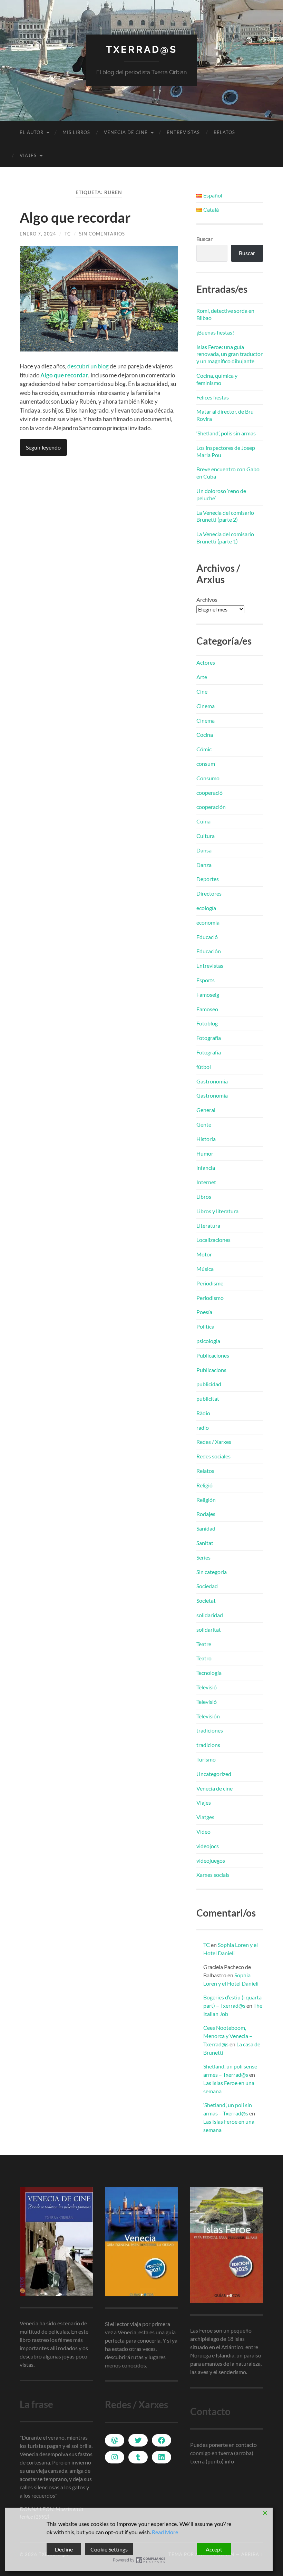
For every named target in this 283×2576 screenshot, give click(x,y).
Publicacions (211, 1370)
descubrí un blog (88, 366)
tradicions (208, 1745)
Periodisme (210, 1283)
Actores (206, 662)
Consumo (208, 778)
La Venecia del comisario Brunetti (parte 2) (225, 516)
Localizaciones (213, 1240)
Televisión (208, 1716)
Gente (204, 1124)
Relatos (224, 132)
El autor (32, 132)
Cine (202, 691)
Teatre (204, 1644)
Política (205, 1326)
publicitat (208, 1398)
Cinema (206, 706)
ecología (206, 908)
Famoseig (208, 995)
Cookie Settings (109, 2549)
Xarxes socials (213, 1875)
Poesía (204, 1312)
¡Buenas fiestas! (215, 332)
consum (206, 764)
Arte (202, 677)
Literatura (208, 1226)
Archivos (207, 600)
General (206, 1110)
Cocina (205, 735)
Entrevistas (183, 132)
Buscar (204, 239)
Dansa (204, 850)
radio (203, 1427)
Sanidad (206, 1528)
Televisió (207, 1687)
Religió (204, 1485)
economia (208, 922)
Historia (206, 1139)
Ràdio (203, 1413)
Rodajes (206, 1514)
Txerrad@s (141, 50)
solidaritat (209, 1629)
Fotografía (209, 1038)
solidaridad (210, 1615)
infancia (206, 1168)
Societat (206, 1600)
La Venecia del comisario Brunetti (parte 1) (225, 538)
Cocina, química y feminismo (217, 379)
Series (203, 1557)
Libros (204, 1197)
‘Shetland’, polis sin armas (226, 433)
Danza (204, 865)
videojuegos (211, 1860)
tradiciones (210, 1730)
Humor (205, 1153)
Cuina (203, 821)
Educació (207, 937)
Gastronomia (212, 1081)
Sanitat (205, 1543)
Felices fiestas (213, 397)
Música (205, 1269)
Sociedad (207, 1586)
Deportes (208, 879)
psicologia (208, 1341)
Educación (209, 951)
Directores (209, 893)
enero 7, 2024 (38, 234)
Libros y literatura (217, 1211)
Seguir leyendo (43, 447)
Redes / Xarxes (214, 1442)
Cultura (206, 836)
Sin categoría (212, 1572)
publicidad (209, 1384)
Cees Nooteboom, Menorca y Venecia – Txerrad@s (228, 2036)
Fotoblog (207, 1023)
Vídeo (203, 1831)
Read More (165, 2532)
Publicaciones (213, 1355)
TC (68, 234)
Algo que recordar (75, 218)
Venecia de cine (126, 132)
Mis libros (76, 132)
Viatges (205, 1817)
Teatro (204, 1658)
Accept (214, 2549)
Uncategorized (214, 1774)
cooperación (211, 807)
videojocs (208, 1846)
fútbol (204, 1067)
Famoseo (207, 1009)
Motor (204, 1254)
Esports (206, 980)
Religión (206, 1500)
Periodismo (210, 1298)
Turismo (206, 1759)
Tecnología (209, 1673)
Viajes (28, 155)
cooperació (209, 793)
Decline (64, 2549)
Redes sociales (213, 1456)
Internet (206, 1182)
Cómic (204, 749)
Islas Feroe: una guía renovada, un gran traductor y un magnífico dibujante (230, 354)
